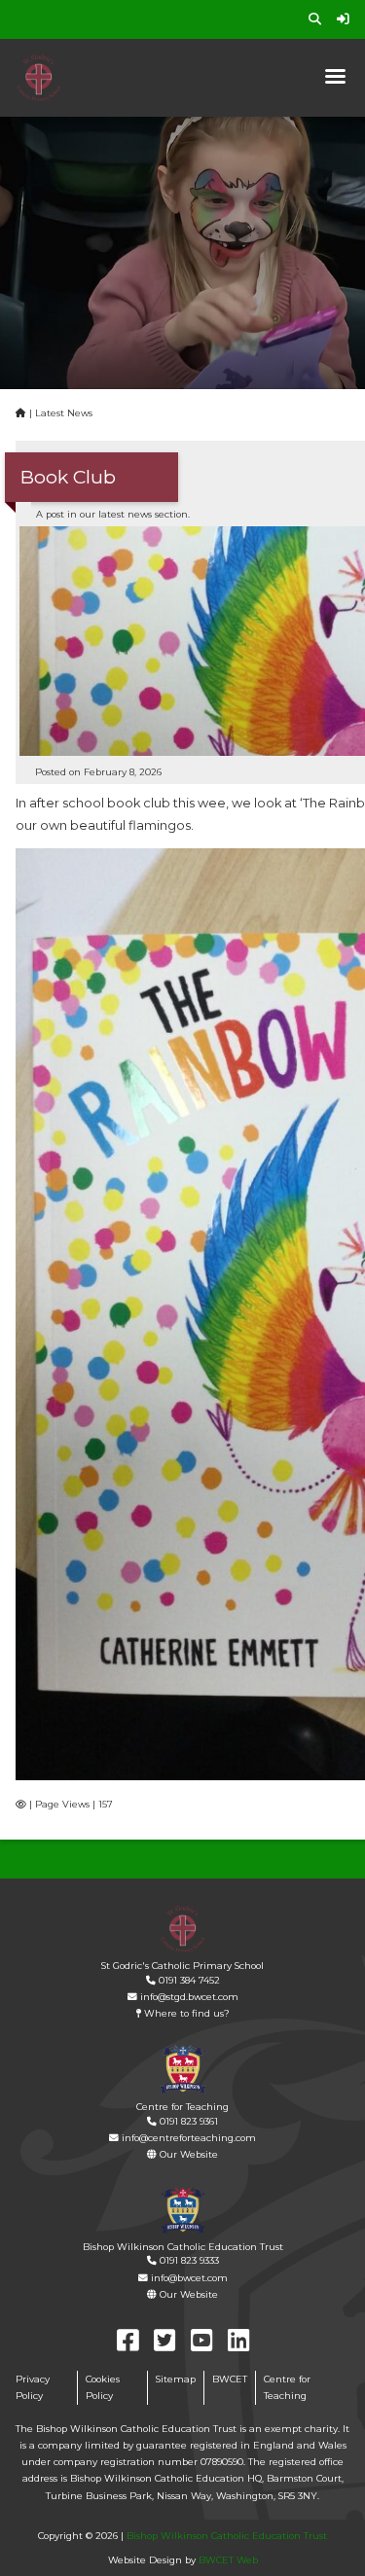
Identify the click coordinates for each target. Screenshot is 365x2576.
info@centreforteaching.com (187, 2138)
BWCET (230, 2379)
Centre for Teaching (287, 2387)
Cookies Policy (103, 2387)
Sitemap (176, 2379)
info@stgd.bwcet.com (188, 1997)
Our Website (187, 2154)
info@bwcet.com (188, 2278)
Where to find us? (185, 2013)
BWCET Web (228, 2560)
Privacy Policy (33, 2387)
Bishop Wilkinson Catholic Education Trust (227, 2536)
